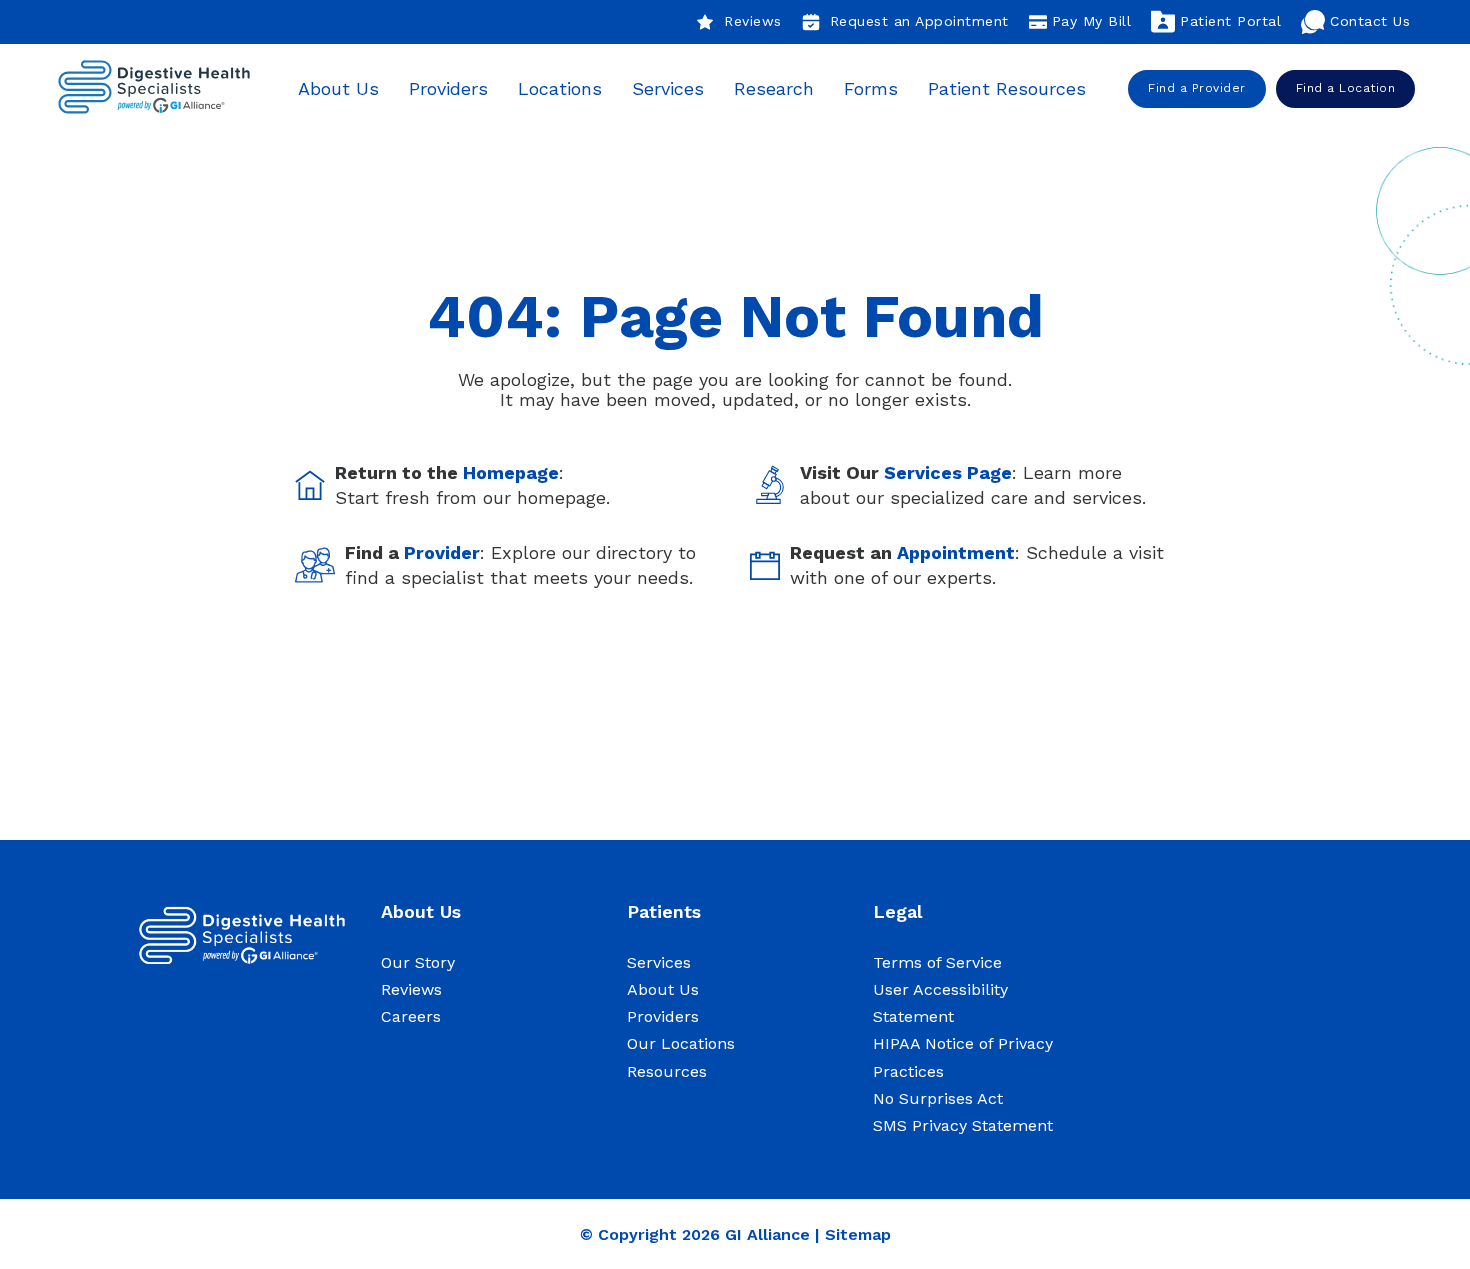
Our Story (418, 962)
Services (668, 88)
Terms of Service (937, 962)
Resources (667, 1071)
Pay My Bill (1092, 21)
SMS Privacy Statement (963, 1125)
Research (774, 88)
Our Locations (681, 1043)
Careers (411, 1016)
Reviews (753, 21)
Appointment (956, 552)
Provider (442, 552)
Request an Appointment (919, 21)
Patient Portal (1230, 21)
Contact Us (1370, 21)
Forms (871, 88)
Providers (448, 88)
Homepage (511, 472)
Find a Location (1346, 88)
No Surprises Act (938, 1098)
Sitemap (858, 1234)
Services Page (948, 472)
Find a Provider (1197, 88)
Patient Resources (1007, 88)
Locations (560, 88)
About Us (338, 88)
